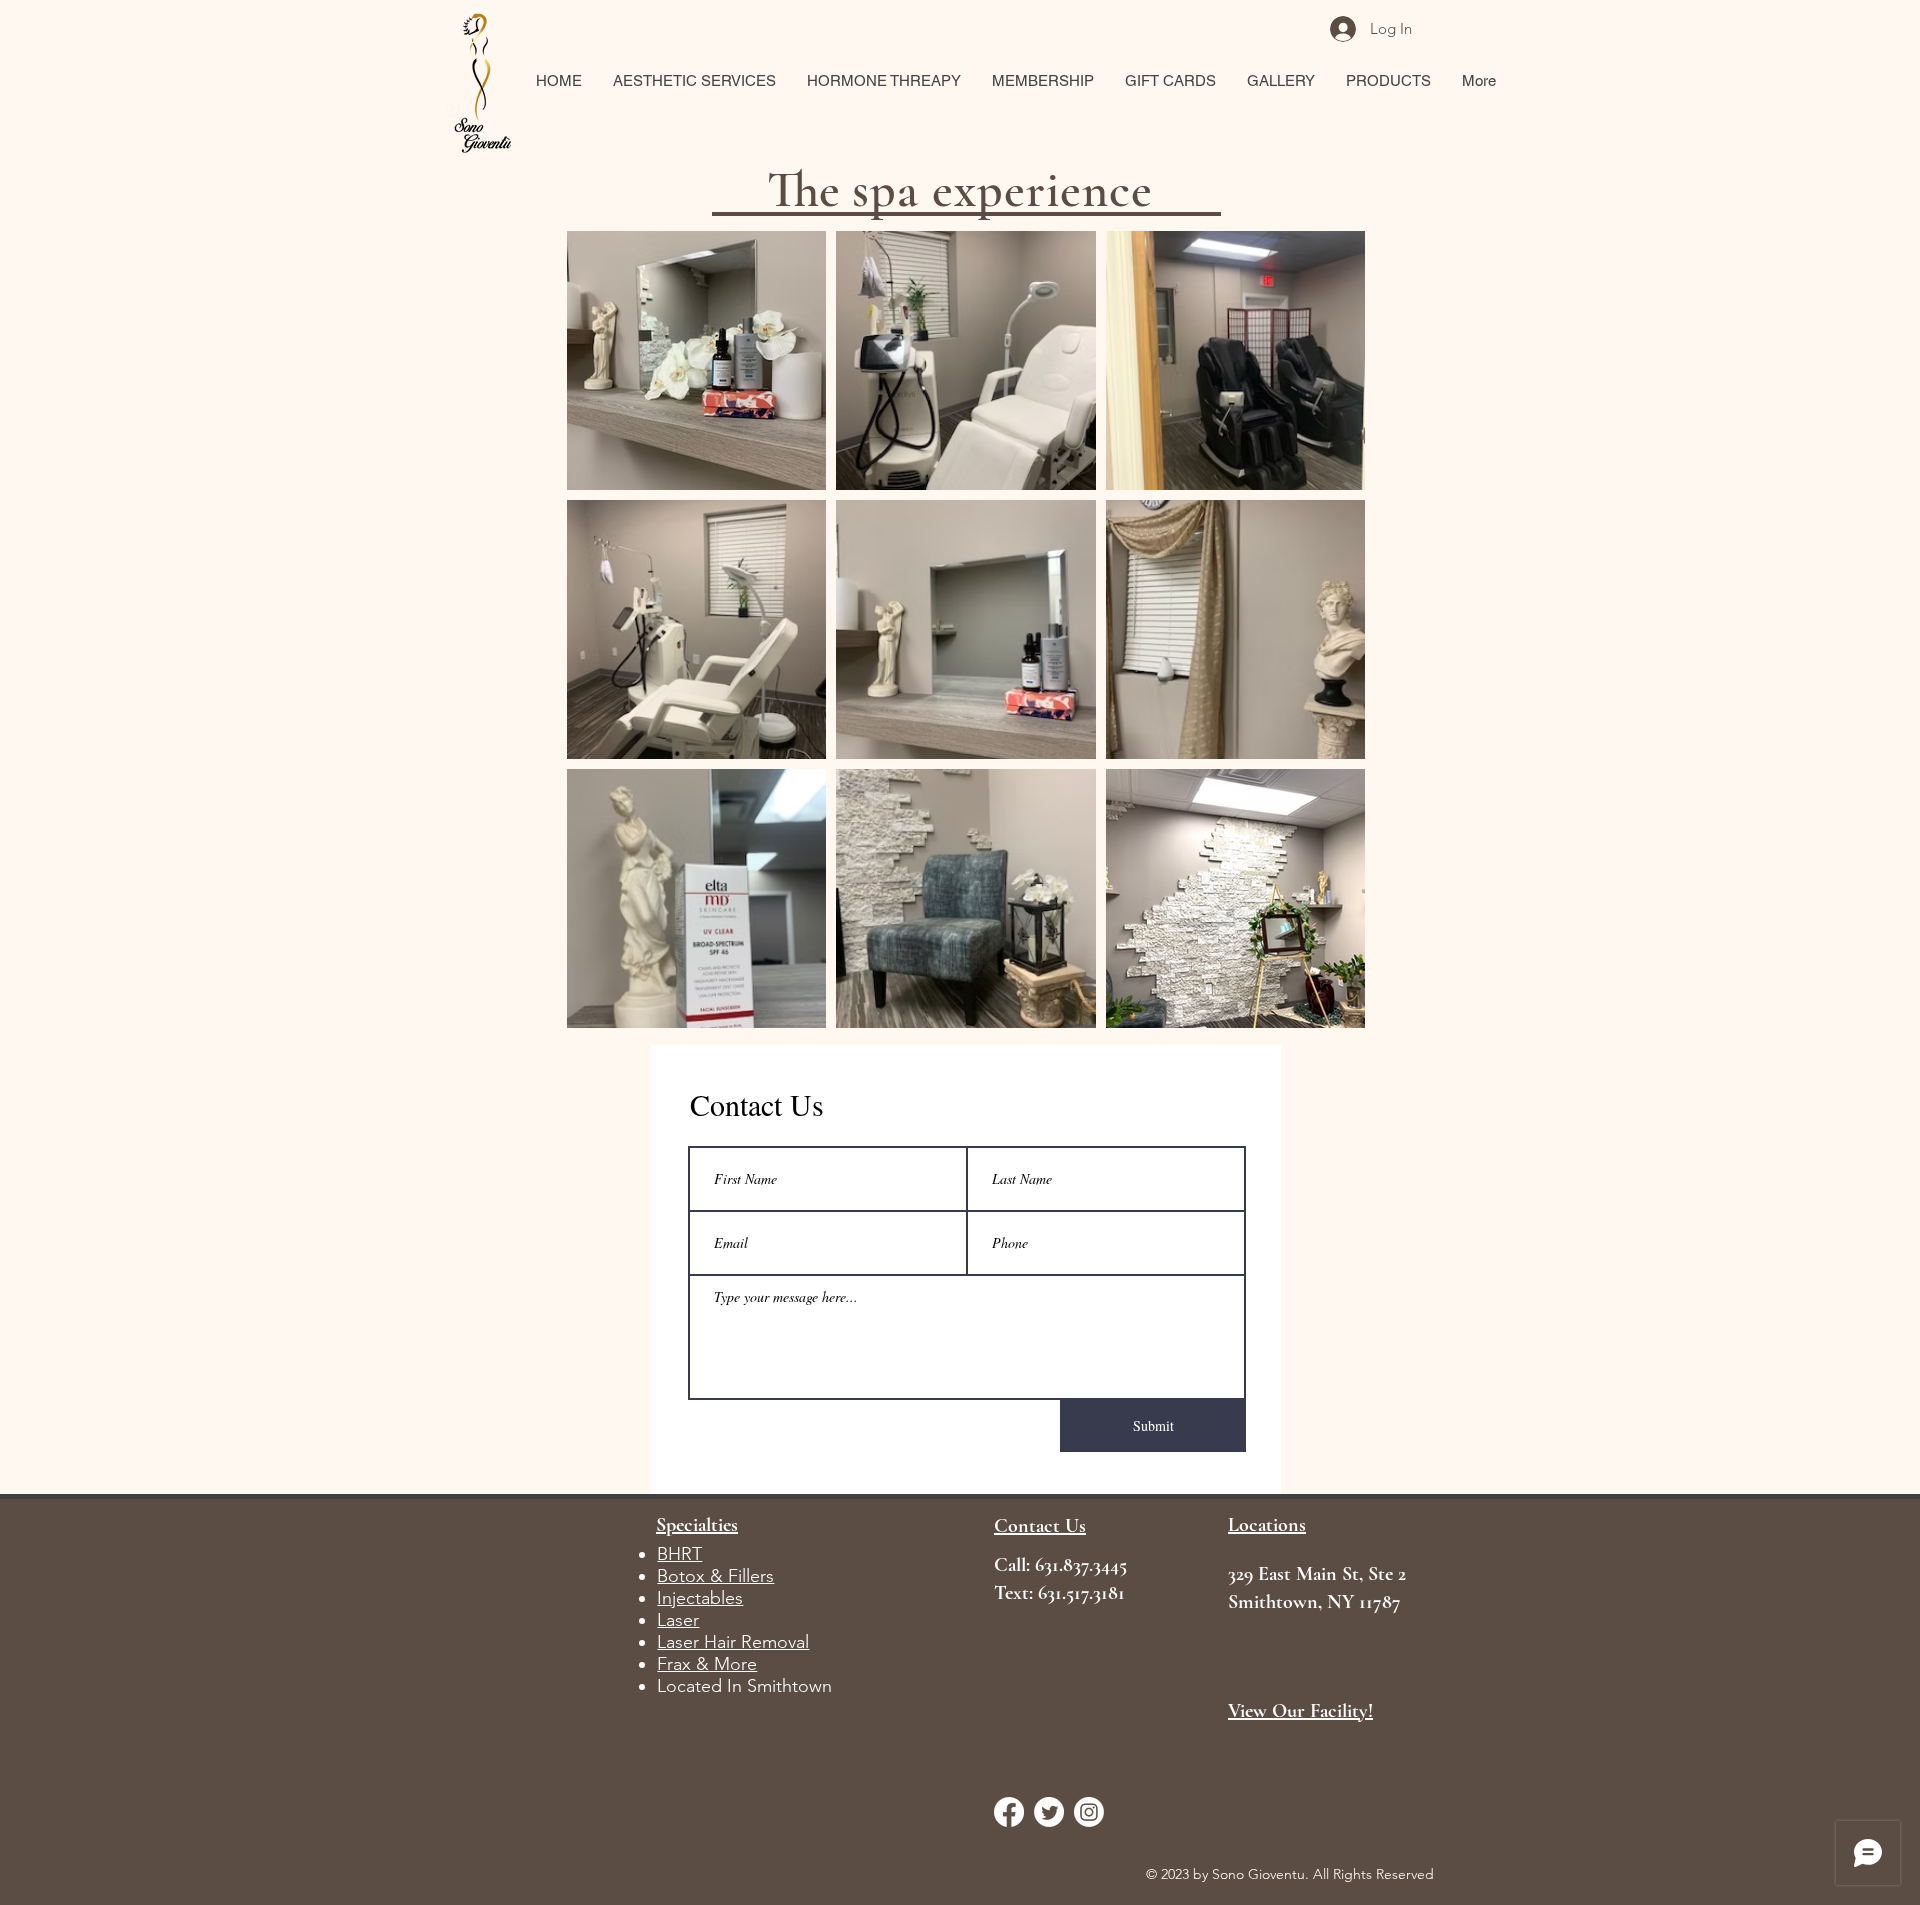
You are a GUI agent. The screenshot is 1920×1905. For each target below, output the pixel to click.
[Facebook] (1009, 1812)
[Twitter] (1049, 1812)
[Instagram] (1089, 1812)
